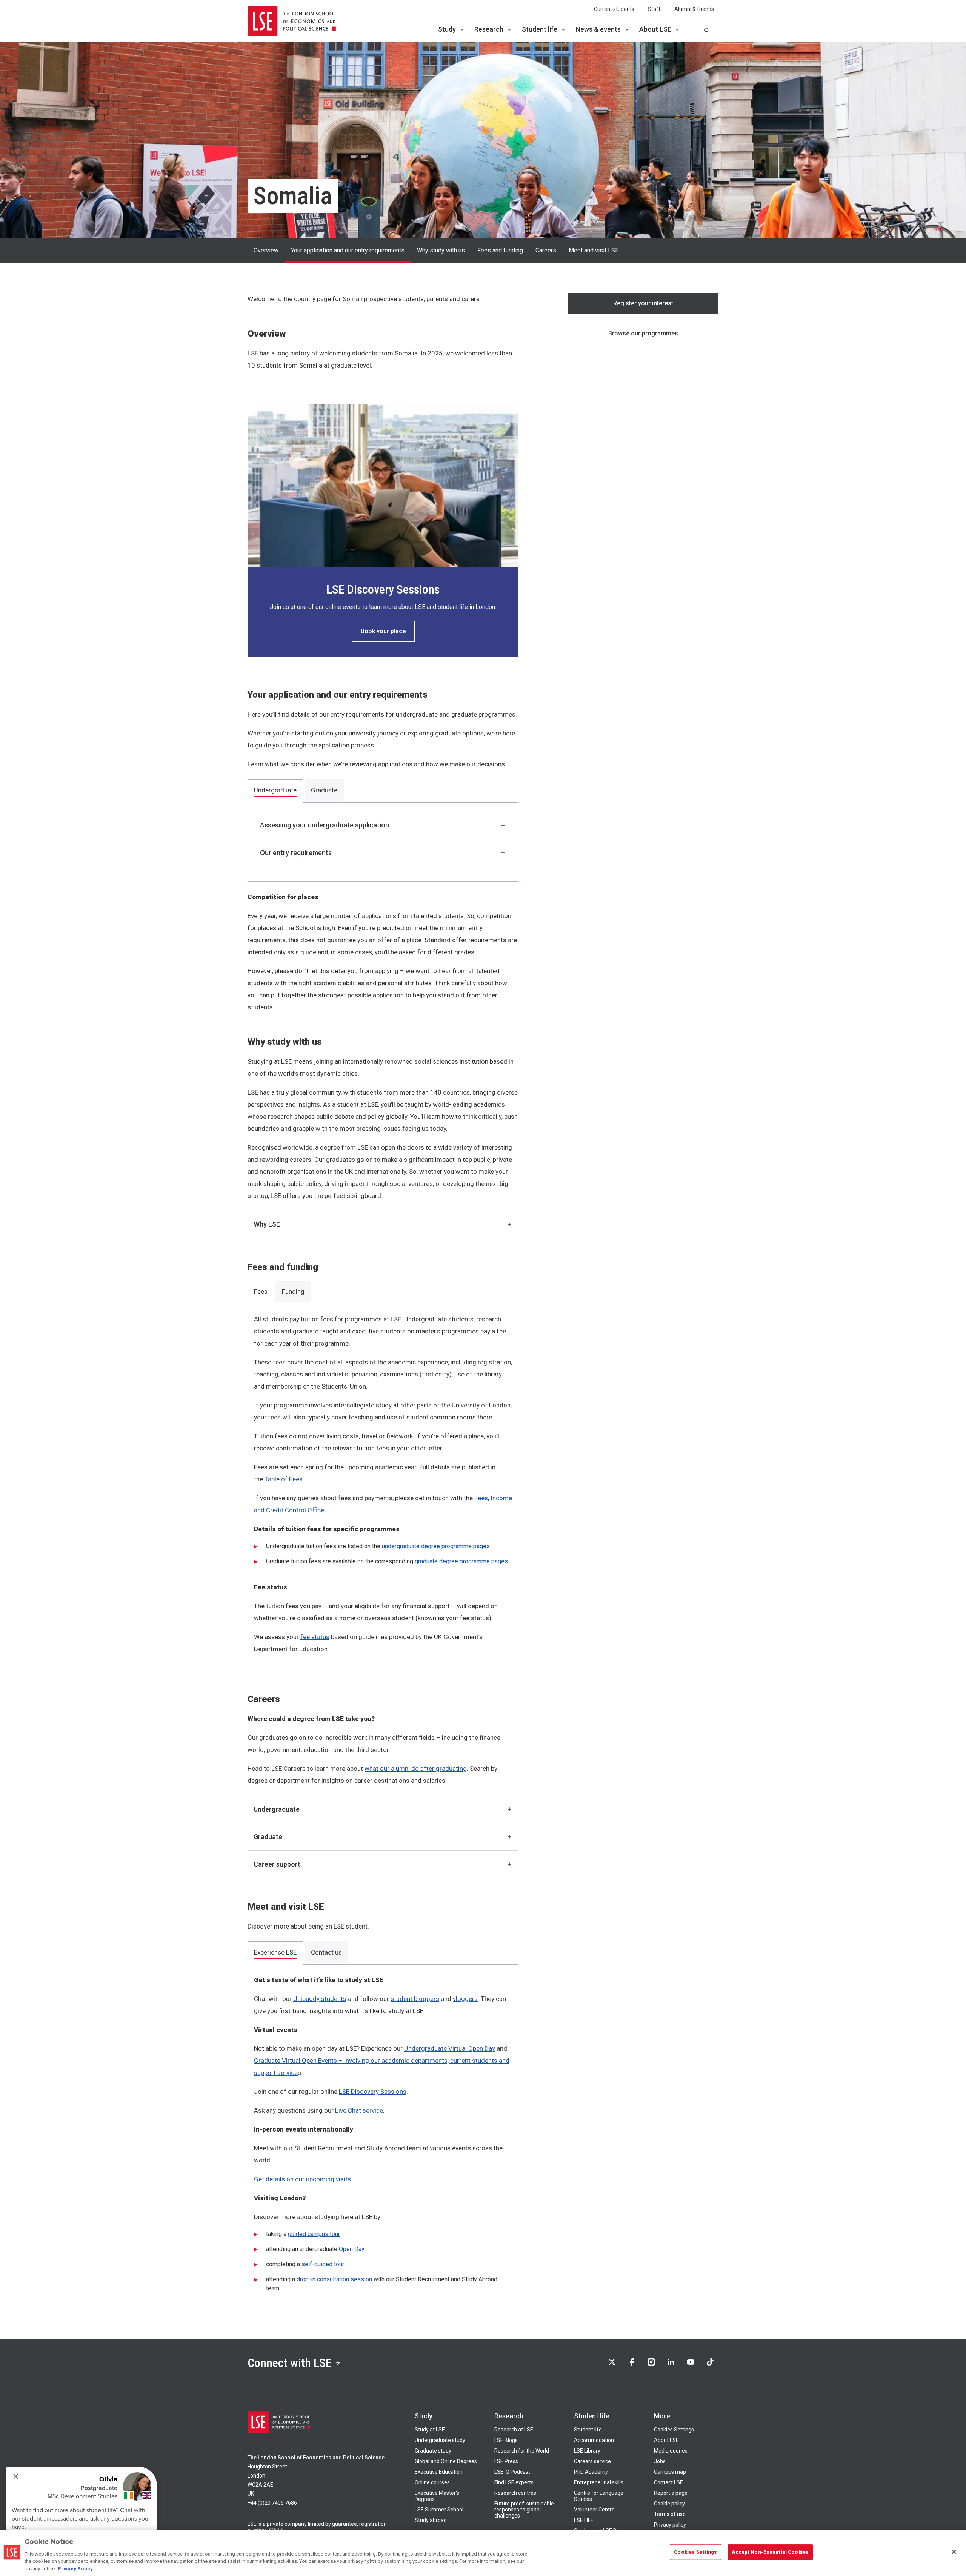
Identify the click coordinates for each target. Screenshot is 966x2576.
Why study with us (441, 250)
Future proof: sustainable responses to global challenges (524, 2510)
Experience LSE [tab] (275, 1952)
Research (489, 29)
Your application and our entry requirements (348, 250)
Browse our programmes (643, 333)
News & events (598, 29)
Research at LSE (514, 2430)
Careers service (592, 2461)
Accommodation (594, 2440)
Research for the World (522, 2451)
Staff (654, 9)
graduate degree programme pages (461, 1561)
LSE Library (587, 2451)
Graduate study (433, 2451)
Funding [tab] (293, 1292)
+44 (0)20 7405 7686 (272, 2503)
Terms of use (670, 2514)
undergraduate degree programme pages (436, 1546)
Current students (614, 9)
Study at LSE (430, 2430)
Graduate (268, 1837)
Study (447, 29)
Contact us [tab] (326, 1952)
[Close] (954, 2552)
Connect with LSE (290, 2363)
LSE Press (506, 2461)
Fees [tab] (261, 1292)
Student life (540, 29)
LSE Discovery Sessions (373, 2092)
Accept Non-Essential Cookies (770, 2552)
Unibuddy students (320, 1999)
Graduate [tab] (324, 790)
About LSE (655, 29)
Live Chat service (359, 2110)
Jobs (660, 2461)
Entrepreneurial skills (599, 2482)
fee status (315, 1637)
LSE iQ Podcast (512, 2472)
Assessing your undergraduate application (325, 825)
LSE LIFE (584, 2520)
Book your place (383, 631)
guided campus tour (314, 2234)
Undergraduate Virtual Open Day (450, 2048)
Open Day (352, 2249)
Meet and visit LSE (594, 250)
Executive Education (439, 2472)
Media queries (671, 2451)
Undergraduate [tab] (275, 790)
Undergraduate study (440, 2440)
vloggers (465, 1999)
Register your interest (643, 303)
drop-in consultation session (334, 2279)
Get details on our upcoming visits (302, 2179)
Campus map (670, 2472)
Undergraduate (277, 1809)
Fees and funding (500, 250)
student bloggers (415, 1999)
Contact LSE (668, 2482)
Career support (277, 1864)
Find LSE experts (514, 2482)
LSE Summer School (439, 2510)
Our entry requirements (296, 853)
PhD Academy (591, 2472)
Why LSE (267, 1224)
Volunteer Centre (594, 2510)
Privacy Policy (75, 2568)
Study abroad (431, 2520)
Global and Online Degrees (446, 2461)
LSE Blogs (506, 2440)
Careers (546, 250)
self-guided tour (323, 2264)
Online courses (432, 2482)
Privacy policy (670, 2525)
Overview (266, 250)
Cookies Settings (674, 2430)
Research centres (515, 2493)
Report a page (671, 2493)
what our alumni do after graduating (416, 1769)
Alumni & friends (694, 9)
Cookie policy (669, 2504)
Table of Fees (284, 1479)
